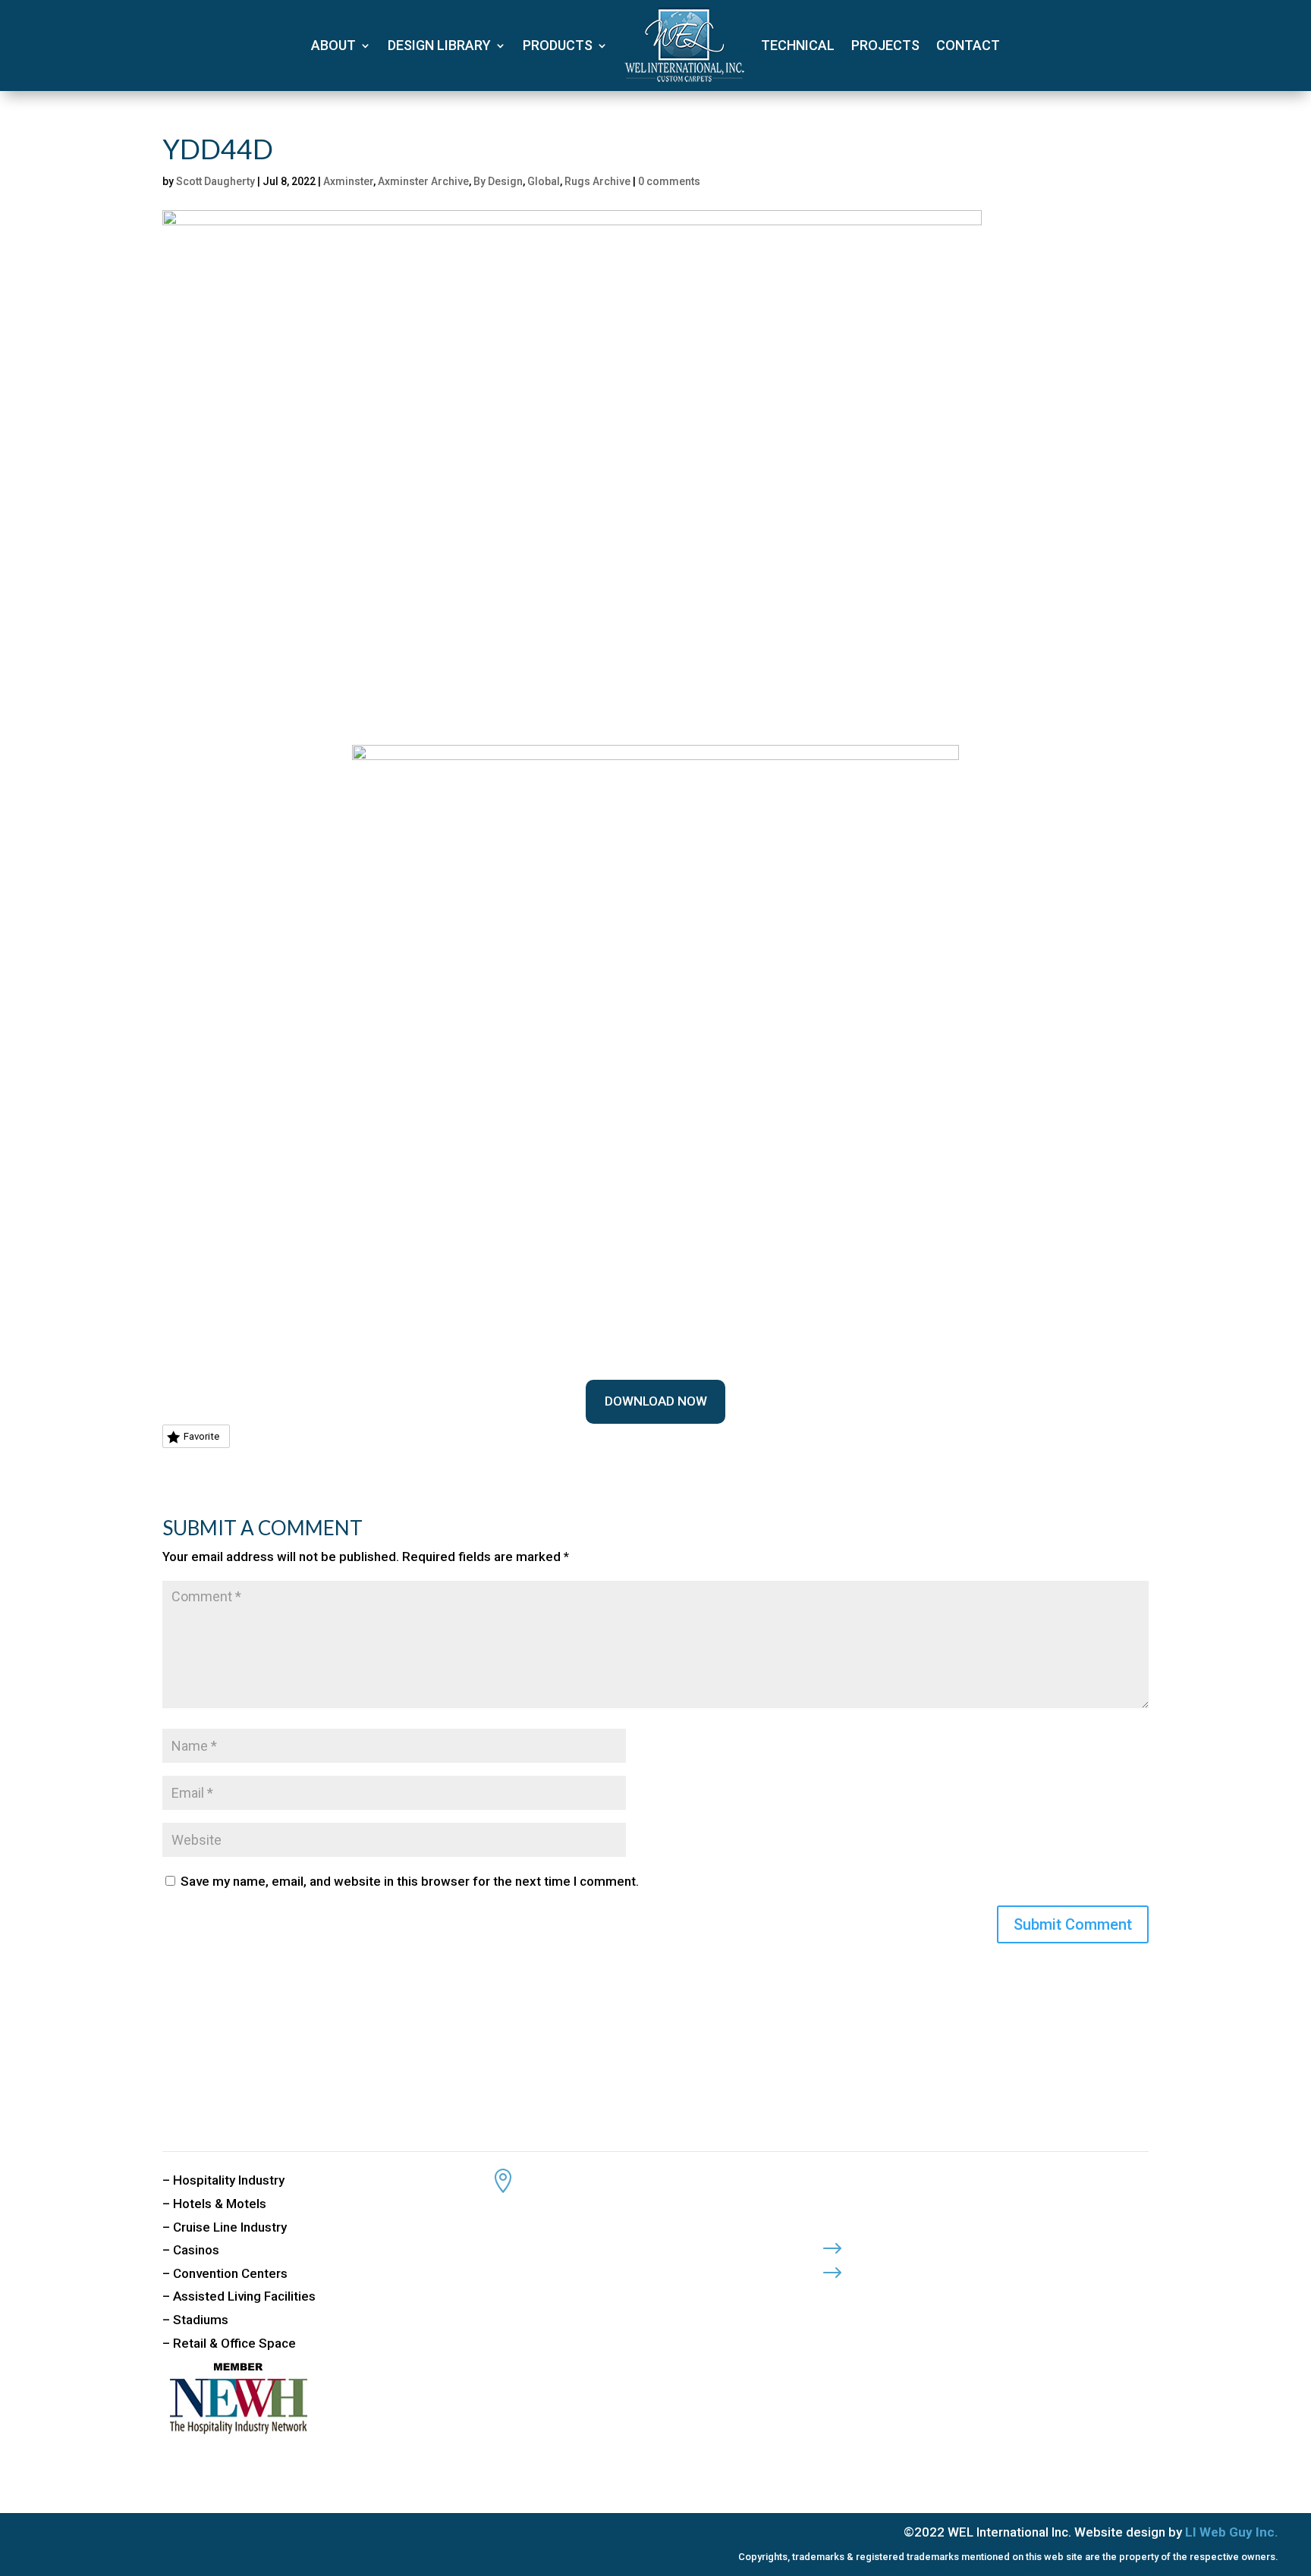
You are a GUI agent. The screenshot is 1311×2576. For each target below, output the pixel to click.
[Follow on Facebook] (832, 2298)
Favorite (201, 1436)
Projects (885, 45)
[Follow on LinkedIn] (893, 2298)
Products (558, 45)
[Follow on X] (863, 2298)
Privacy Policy (910, 2244)
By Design (498, 181)
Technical (798, 45)
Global (544, 181)
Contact (968, 45)
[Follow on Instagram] (923, 2298)
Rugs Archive (597, 181)
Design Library (439, 45)
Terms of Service (918, 2268)
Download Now (656, 1401)
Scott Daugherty (215, 181)
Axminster (348, 181)
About (333, 45)
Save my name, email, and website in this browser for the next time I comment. (410, 1881)
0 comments (669, 181)
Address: (559, 2175)
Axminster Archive (423, 181)
